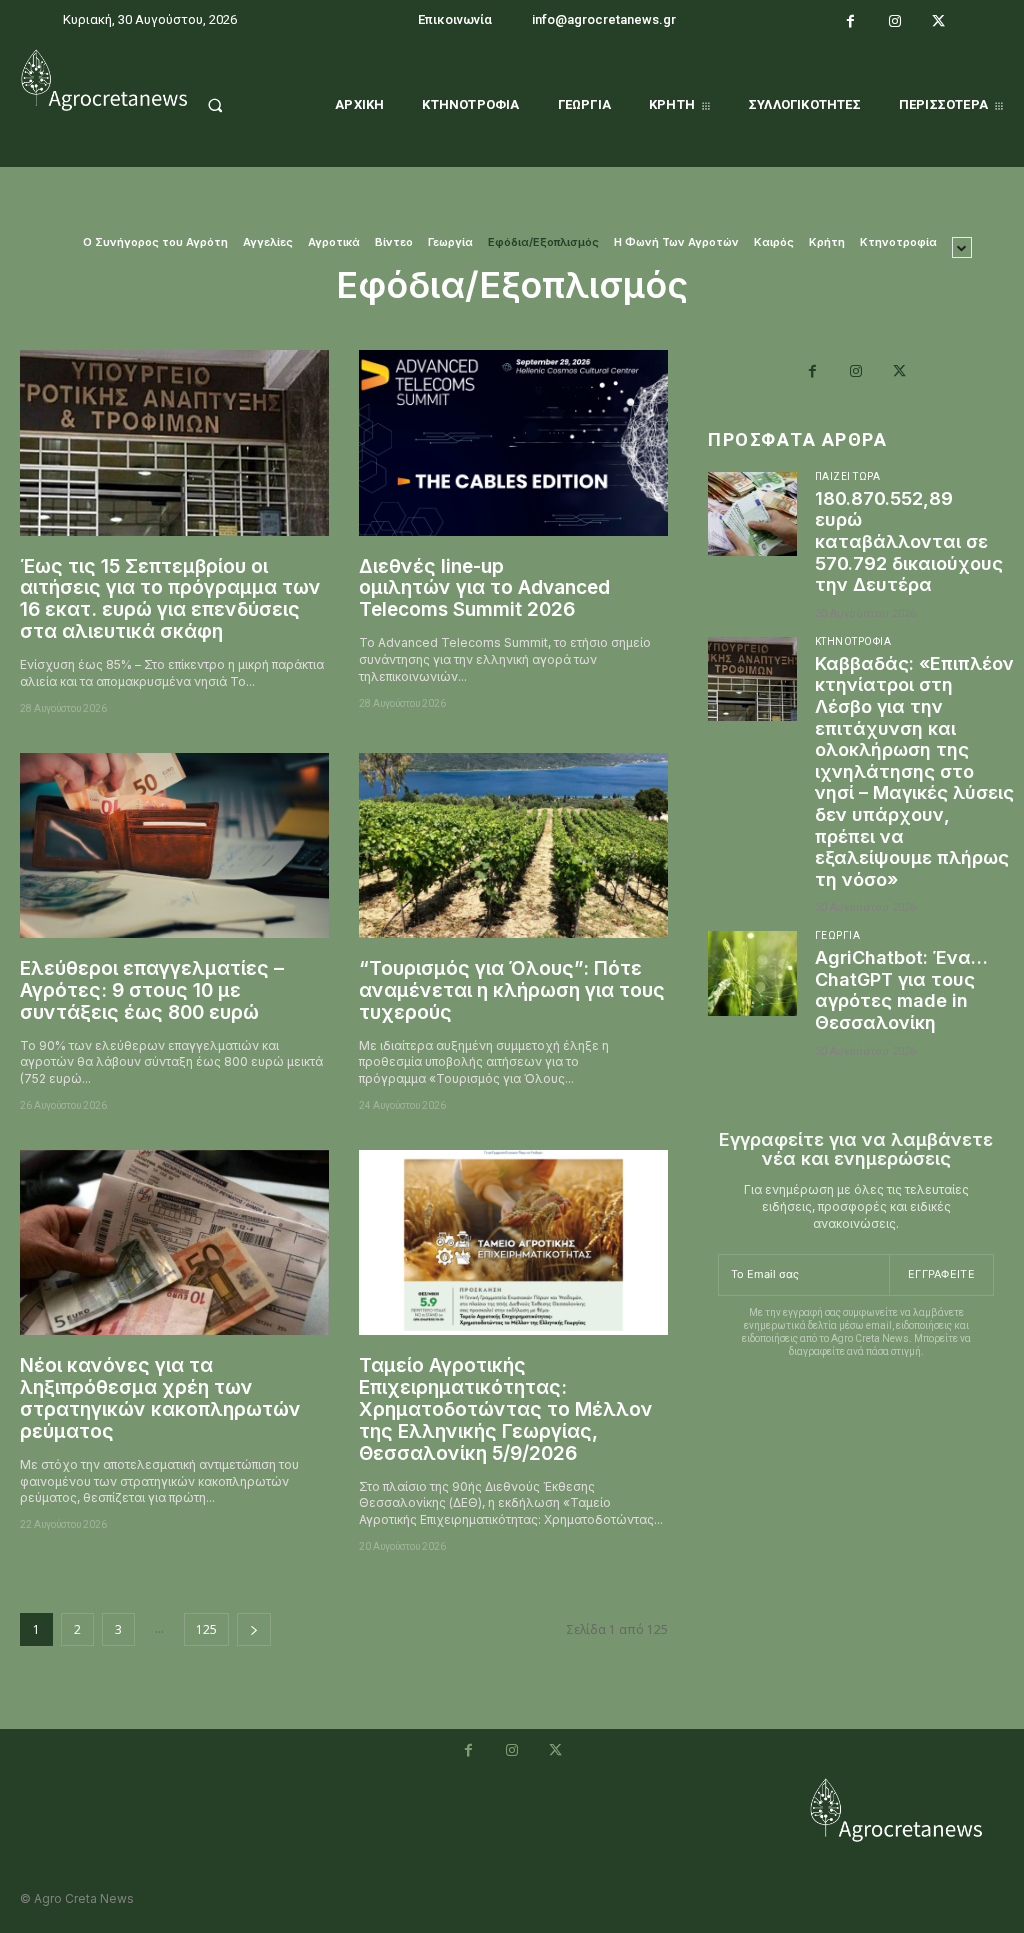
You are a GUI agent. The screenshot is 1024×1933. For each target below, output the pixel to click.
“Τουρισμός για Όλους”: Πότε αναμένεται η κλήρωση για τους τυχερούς (512, 990)
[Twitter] (938, 22)
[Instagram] (895, 22)
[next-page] (254, 1629)
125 (206, 1629)
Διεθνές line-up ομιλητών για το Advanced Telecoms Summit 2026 (484, 588)
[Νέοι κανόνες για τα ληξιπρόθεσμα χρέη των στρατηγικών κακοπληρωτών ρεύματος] (174, 1242)
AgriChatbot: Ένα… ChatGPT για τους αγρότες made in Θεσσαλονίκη (901, 990)
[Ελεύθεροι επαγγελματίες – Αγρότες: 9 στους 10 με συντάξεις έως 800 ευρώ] (174, 845)
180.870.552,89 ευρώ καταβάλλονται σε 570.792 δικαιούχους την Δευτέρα (909, 541)
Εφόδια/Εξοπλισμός (543, 242)
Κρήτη (827, 242)
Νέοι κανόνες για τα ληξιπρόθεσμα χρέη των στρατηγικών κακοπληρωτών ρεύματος (160, 1398)
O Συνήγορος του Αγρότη (155, 242)
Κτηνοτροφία (898, 242)
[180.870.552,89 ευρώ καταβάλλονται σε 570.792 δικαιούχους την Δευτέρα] (752, 514)
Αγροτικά (334, 242)
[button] (234, 105)
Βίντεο (394, 242)
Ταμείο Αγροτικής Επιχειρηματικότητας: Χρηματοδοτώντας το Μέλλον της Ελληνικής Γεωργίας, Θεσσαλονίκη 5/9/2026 (506, 1409)
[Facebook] (851, 22)
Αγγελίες (268, 242)
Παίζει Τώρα (848, 477)
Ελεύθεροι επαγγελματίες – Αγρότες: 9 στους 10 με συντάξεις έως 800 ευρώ (152, 990)
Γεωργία (450, 242)
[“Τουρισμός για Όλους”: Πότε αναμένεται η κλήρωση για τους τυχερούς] (513, 845)
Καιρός (774, 242)
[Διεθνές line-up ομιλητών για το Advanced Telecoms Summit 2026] (513, 442)
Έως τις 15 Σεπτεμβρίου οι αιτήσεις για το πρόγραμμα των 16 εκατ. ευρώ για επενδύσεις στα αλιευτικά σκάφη (170, 599)
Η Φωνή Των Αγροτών (676, 242)
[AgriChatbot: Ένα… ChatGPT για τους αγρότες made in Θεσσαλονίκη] (752, 973)
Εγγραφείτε (941, 1274)
